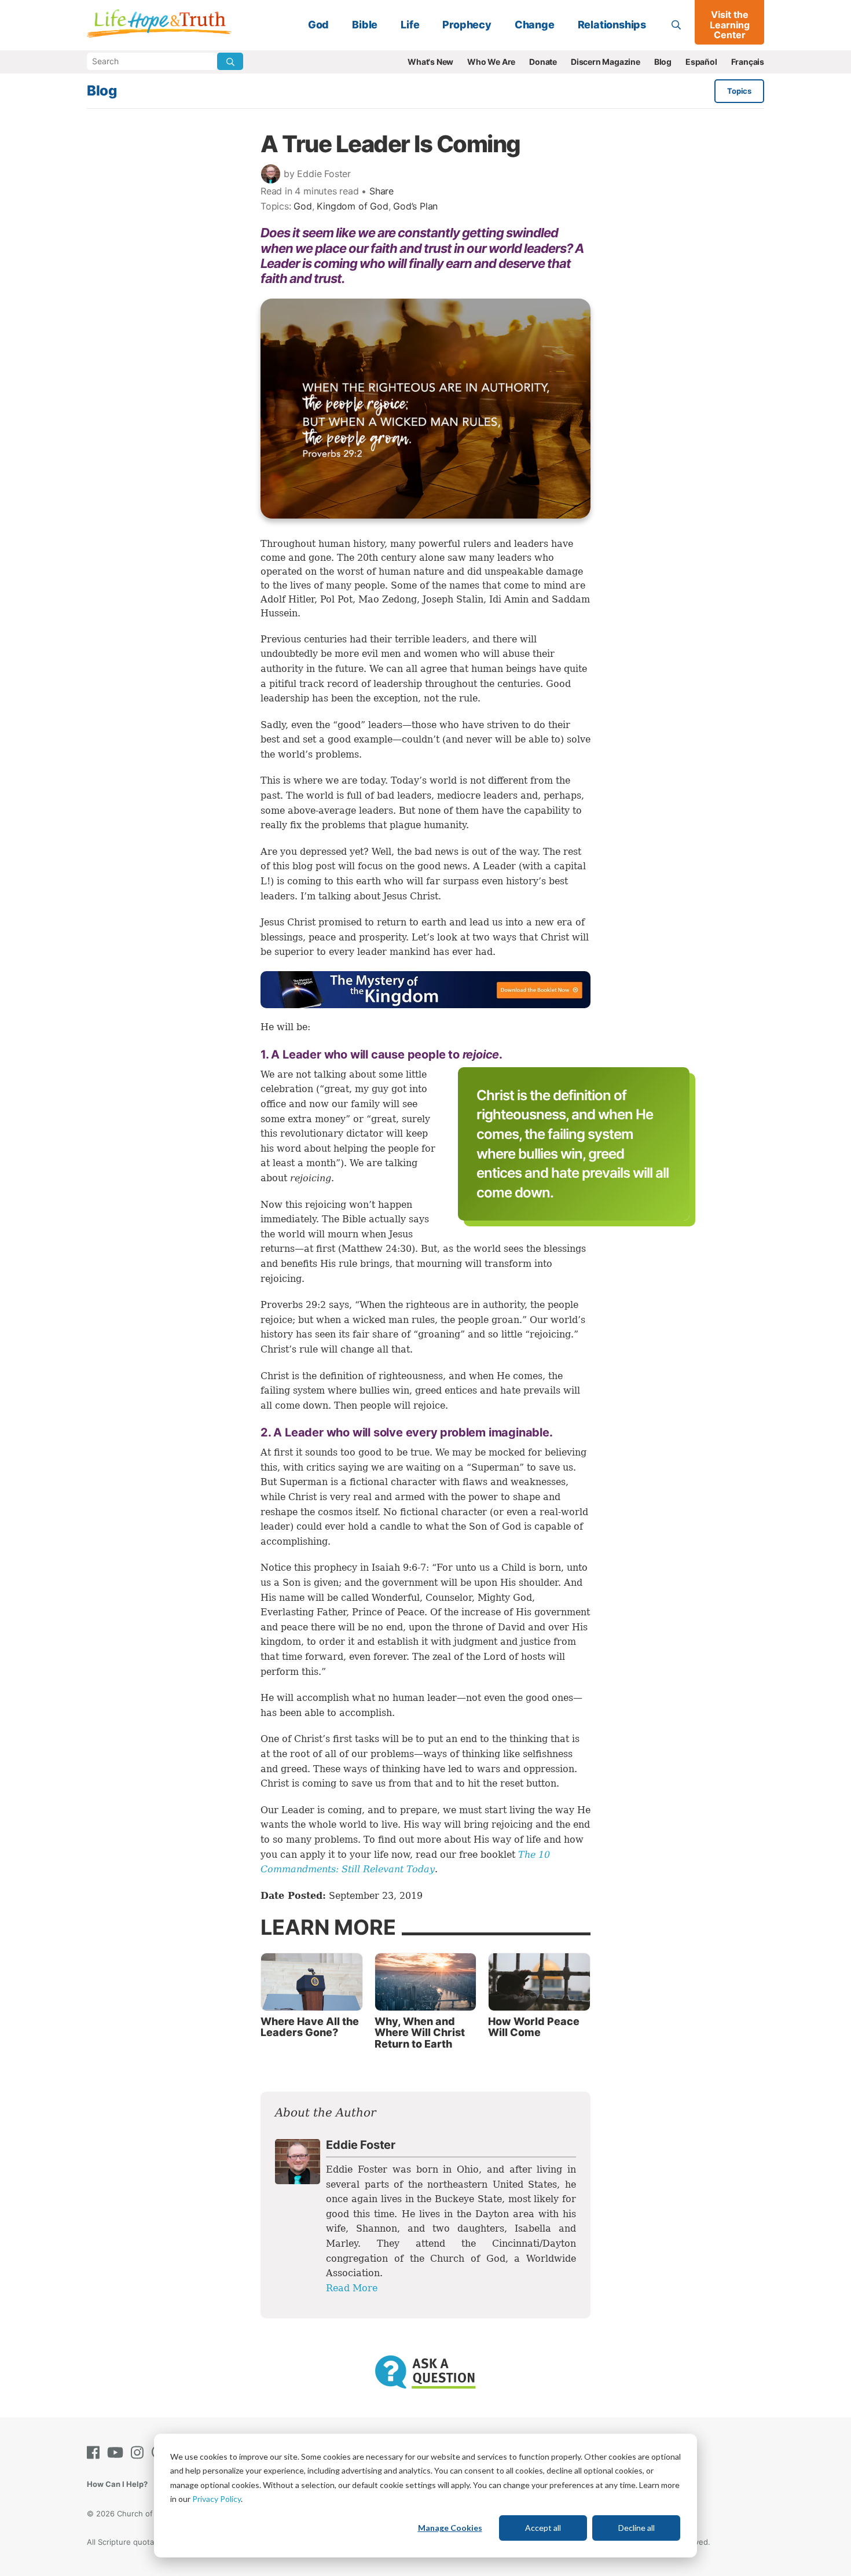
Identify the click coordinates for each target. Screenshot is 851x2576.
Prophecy (467, 25)
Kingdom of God (352, 206)
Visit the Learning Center (730, 25)
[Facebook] (96, 2452)
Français (748, 62)
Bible (365, 25)
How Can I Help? (117, 2484)
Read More (352, 2288)
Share (382, 191)
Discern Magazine (606, 62)
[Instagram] (140, 2452)
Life (410, 25)
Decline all (637, 2528)
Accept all (543, 2528)
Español (701, 62)
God (318, 25)
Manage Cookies (450, 2528)
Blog (663, 62)
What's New (430, 62)
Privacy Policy (217, 2499)
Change (535, 25)
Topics (739, 91)
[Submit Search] (230, 61)
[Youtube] (118, 2452)
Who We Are (491, 62)
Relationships (612, 25)
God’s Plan (415, 206)
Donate (543, 62)
